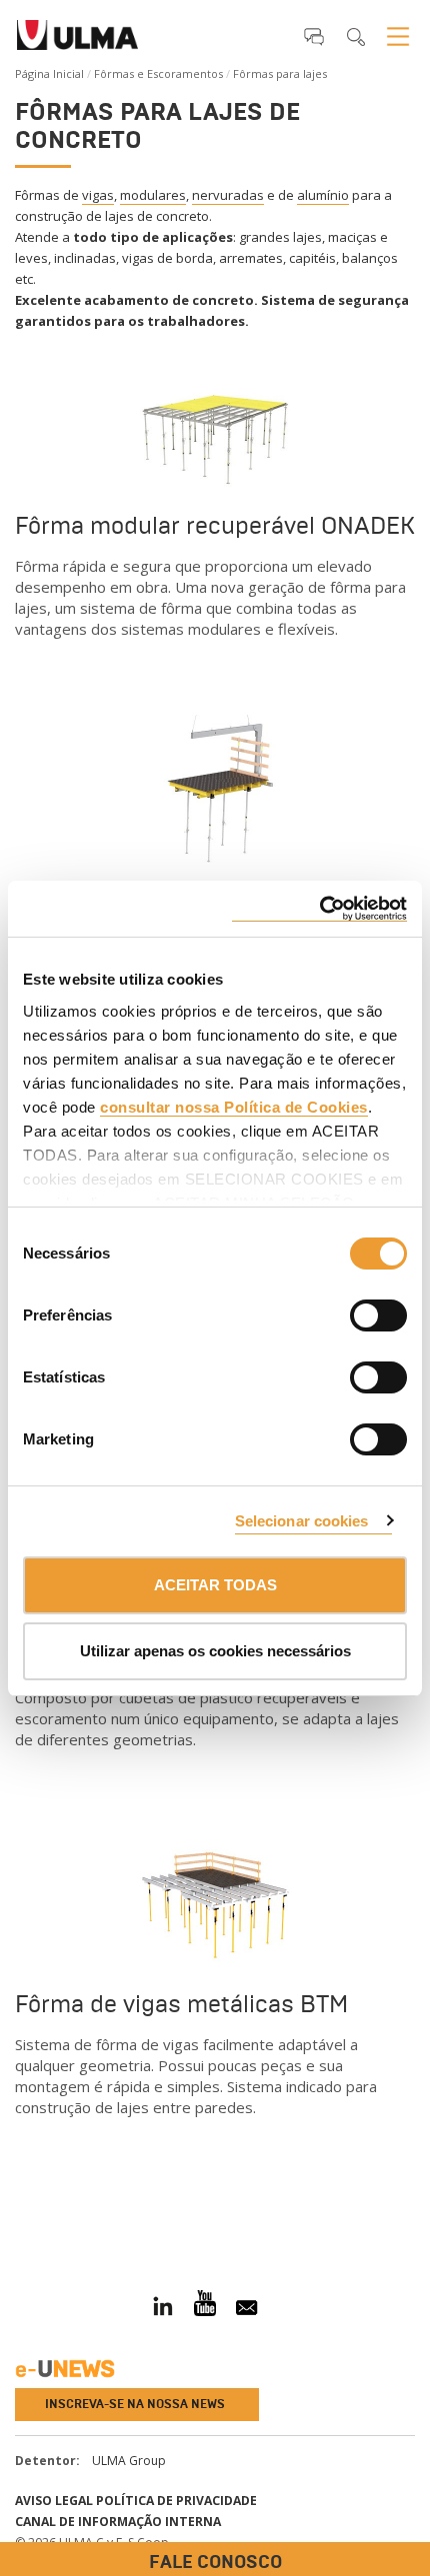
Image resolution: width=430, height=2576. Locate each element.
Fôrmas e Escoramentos (158, 73)
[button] (314, 36)
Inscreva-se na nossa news (135, 2404)
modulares (153, 195)
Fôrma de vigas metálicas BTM (181, 2004)
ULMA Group (129, 2461)
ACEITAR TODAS (215, 1585)
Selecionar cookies (302, 1521)
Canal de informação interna (118, 2522)
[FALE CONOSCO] (15, 2206)
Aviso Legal (54, 2501)
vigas (98, 195)
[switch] (354, 1312)
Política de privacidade (176, 2501)
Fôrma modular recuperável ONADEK (215, 525)
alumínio (323, 195)
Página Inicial (49, 73)
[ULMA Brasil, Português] (77, 41)
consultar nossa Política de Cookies (234, 1107)
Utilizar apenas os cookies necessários (215, 1651)
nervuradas (228, 195)
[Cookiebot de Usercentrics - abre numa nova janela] (319, 909)
